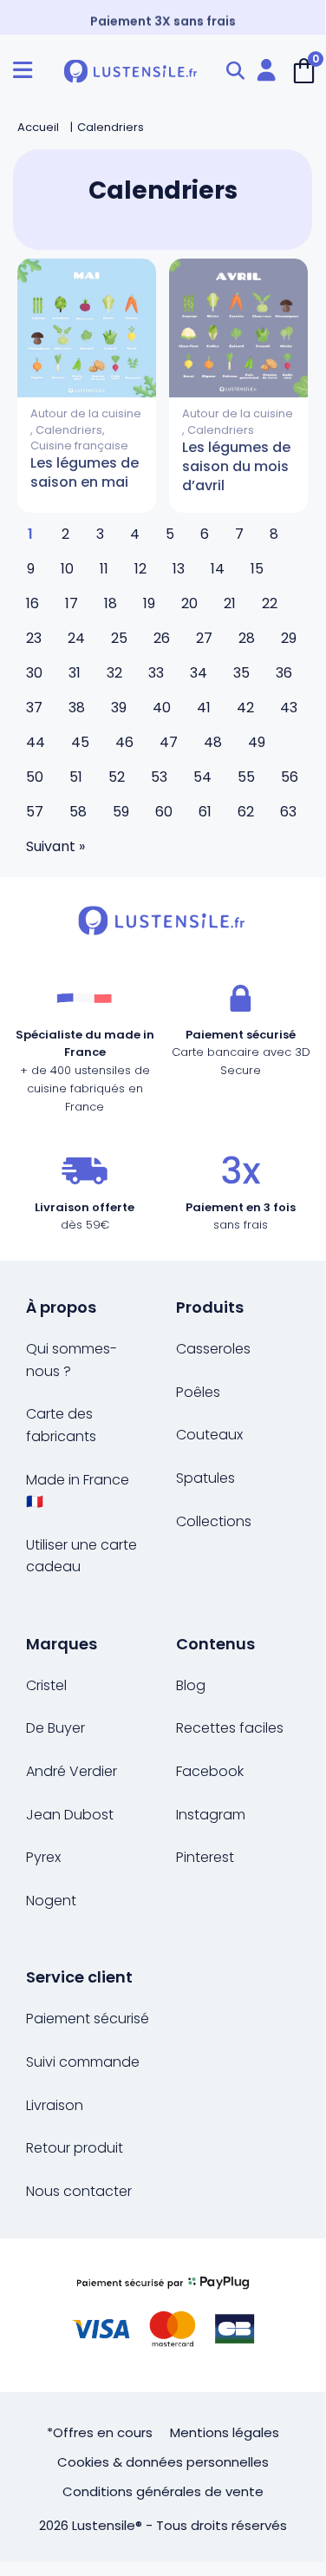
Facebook (210, 1771)
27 (204, 638)
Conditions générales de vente (163, 2491)
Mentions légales (225, 2432)
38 (77, 708)
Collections (214, 1521)
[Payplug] (163, 2315)
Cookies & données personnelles (163, 2462)
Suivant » (55, 846)
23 (34, 638)
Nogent (51, 1901)
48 (213, 742)
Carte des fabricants (61, 1425)
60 (164, 812)
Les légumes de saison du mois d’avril (236, 466)
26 (162, 638)
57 (35, 812)
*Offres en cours (100, 2432)
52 (117, 777)
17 (72, 603)
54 (202, 777)
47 (169, 742)
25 (119, 638)
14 (218, 569)
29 (289, 638)
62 (246, 812)
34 (199, 673)
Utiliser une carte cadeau (81, 1556)
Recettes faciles (230, 1728)
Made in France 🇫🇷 (78, 1491)
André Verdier (72, 1771)
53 (159, 777)
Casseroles (213, 1349)
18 (111, 603)
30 (34, 673)
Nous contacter (79, 2191)
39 (119, 708)
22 (270, 603)
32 (114, 673)
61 (205, 812)
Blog (191, 1685)
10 (67, 569)
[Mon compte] (266, 71)
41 (204, 708)
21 (230, 603)
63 (288, 812)
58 (78, 812)
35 (241, 673)
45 (80, 742)
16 (33, 603)
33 (156, 673)
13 (179, 569)
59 (121, 812)
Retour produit (75, 2148)
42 (245, 708)
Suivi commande (83, 2062)
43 (289, 708)
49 (257, 742)
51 (76, 777)
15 (257, 569)
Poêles (198, 1392)
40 (162, 708)
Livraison (55, 2105)
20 (189, 603)
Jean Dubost (70, 1815)
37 (34, 708)
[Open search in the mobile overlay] (235, 71)
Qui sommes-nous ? (72, 1360)
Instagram (211, 1815)
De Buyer (55, 1728)
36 (284, 673)
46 (124, 742)
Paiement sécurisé (88, 2019)
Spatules (205, 1478)
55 (246, 777)
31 (75, 673)
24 (76, 638)
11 (104, 569)
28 (247, 638)
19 (149, 603)
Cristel (46, 1685)
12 (140, 569)
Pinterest (205, 1857)
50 (35, 777)
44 (36, 742)
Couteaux (209, 1435)
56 (290, 777)
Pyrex (43, 1857)
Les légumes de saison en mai (85, 472)
